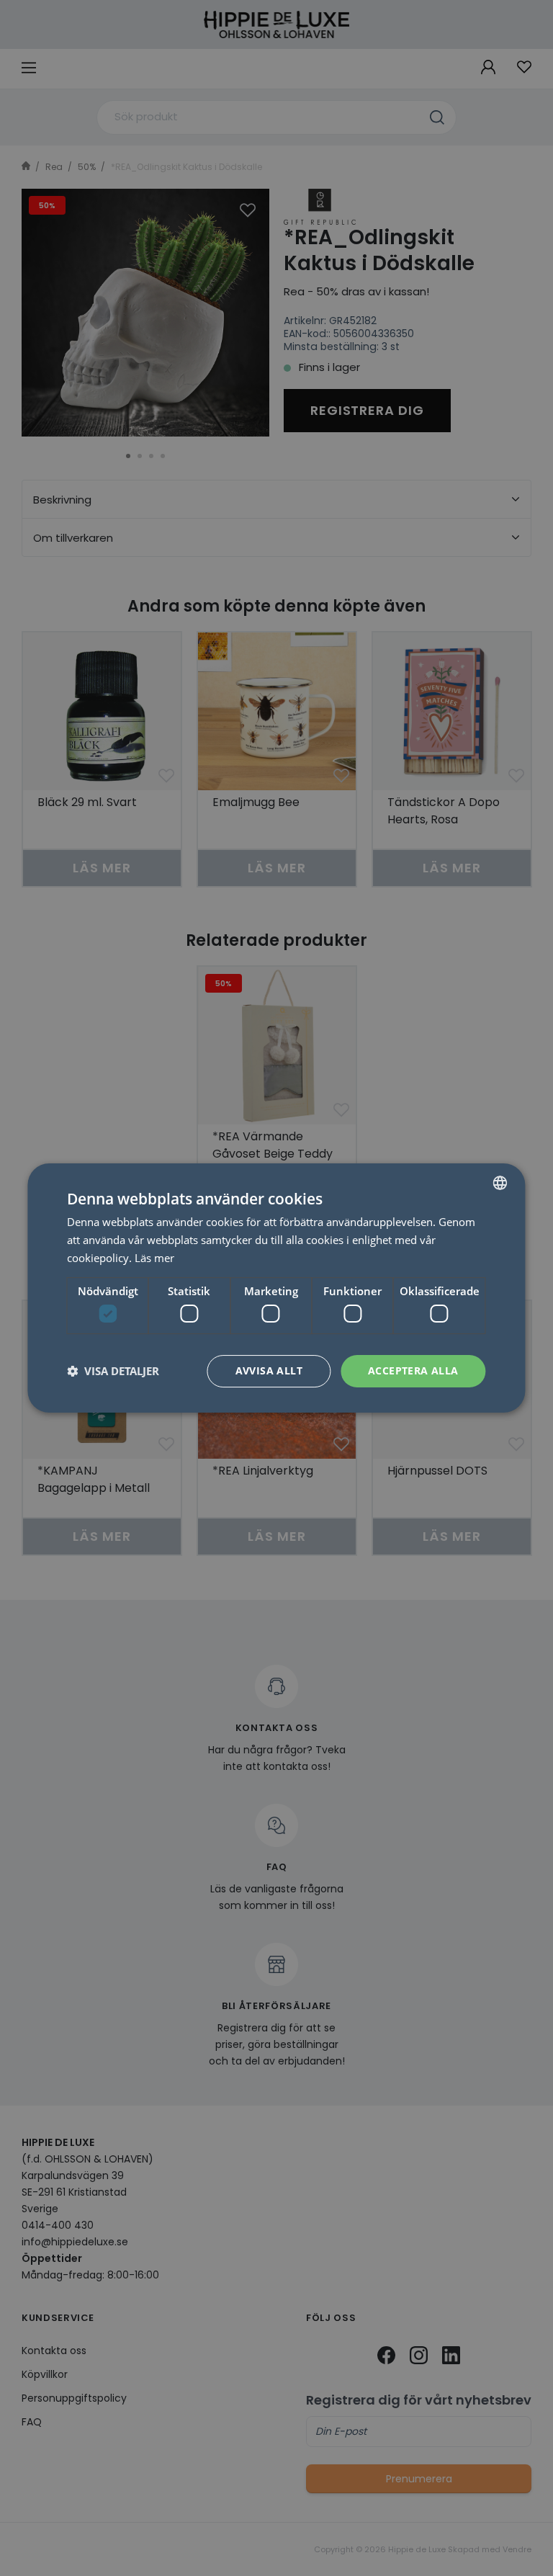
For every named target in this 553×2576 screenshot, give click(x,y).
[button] (113, 1372)
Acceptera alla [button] (413, 1370)
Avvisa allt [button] (269, 1370)
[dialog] (276, 1288)
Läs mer (154, 1258)
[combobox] (500, 1183)
